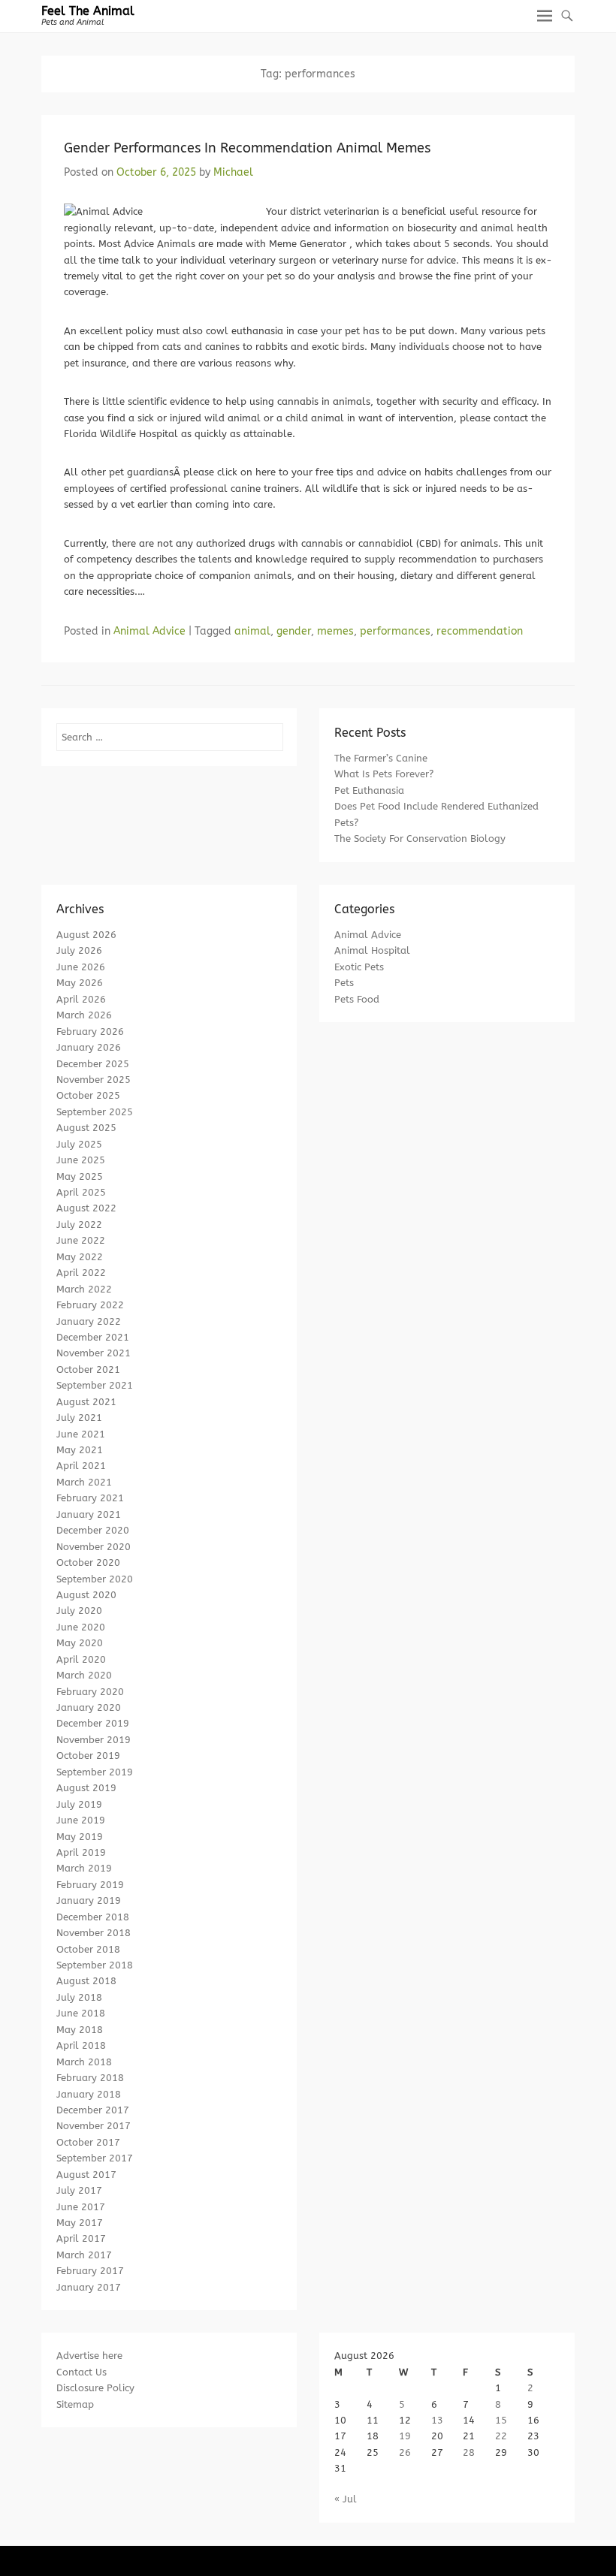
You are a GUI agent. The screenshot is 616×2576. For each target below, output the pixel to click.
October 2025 (88, 1095)
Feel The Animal (88, 11)
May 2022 (80, 1257)
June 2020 (81, 1627)
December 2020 (93, 1530)
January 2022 (89, 1321)
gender (294, 631)
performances (395, 631)
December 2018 (93, 1917)
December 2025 (93, 1064)
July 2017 (79, 2190)
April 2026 (81, 999)
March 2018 (84, 2062)
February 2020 (90, 1692)
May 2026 (80, 983)
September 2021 (95, 1385)
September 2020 (95, 1579)
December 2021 (93, 1337)
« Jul (346, 2499)
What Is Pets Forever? (384, 774)
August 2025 (86, 1128)
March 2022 (84, 1289)
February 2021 (90, 1498)
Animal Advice (149, 631)
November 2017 (94, 2126)
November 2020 (94, 1547)
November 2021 (94, 1353)
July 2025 (79, 1144)
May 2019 (80, 1837)
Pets (344, 983)
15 (501, 2420)
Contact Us (82, 2372)
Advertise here (89, 2356)
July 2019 (79, 1804)
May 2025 (80, 1176)
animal (252, 631)
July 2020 (79, 1611)
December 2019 (93, 1723)
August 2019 (86, 1788)
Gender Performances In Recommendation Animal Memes (247, 148)
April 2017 (81, 2238)
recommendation (480, 631)
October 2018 (88, 1949)
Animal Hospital (372, 950)
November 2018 (94, 1933)
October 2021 (88, 1369)
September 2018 (95, 1965)
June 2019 (81, 1820)
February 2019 (90, 1885)
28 (469, 2452)
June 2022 (81, 1240)
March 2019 (84, 1868)
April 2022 (81, 1273)
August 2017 (86, 2175)
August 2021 (86, 1402)
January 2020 (89, 1707)
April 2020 (81, 1659)
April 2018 (81, 2045)
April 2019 (81, 1852)
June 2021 (81, 1434)
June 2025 (81, 1160)
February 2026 (90, 1032)
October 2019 (88, 1756)
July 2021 (79, 1418)
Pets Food (357, 999)
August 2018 (86, 1981)
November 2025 (94, 1080)
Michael (233, 172)
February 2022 (90, 1305)
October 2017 (88, 2142)
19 (405, 2436)
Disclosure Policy (95, 2388)
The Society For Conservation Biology (420, 839)
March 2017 (84, 2255)
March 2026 (84, 1015)
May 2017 (80, 2223)
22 (501, 2436)
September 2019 (95, 1772)
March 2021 (84, 1482)
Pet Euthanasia (369, 790)
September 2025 (95, 1112)
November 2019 (94, 1740)
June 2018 (81, 2013)
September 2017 (95, 2158)
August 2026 (86, 935)
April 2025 (81, 1192)
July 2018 (79, 1997)
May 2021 (80, 1450)
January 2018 (89, 2094)
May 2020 (80, 1643)
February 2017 (90, 2271)
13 (437, 2420)
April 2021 (81, 1466)
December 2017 (93, 2110)
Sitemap (75, 2404)
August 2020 (86, 1595)
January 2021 (89, 1514)
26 (405, 2452)
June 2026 (81, 967)
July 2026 (79, 950)
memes (335, 631)
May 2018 (80, 2030)
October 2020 (88, 1562)
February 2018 (90, 2078)
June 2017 (81, 2207)
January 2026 (89, 1047)
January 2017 (89, 2287)
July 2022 (79, 1225)
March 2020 (84, 1675)
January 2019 (89, 1900)
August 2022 (86, 1208)
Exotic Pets (359, 967)
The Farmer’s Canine (381, 758)
